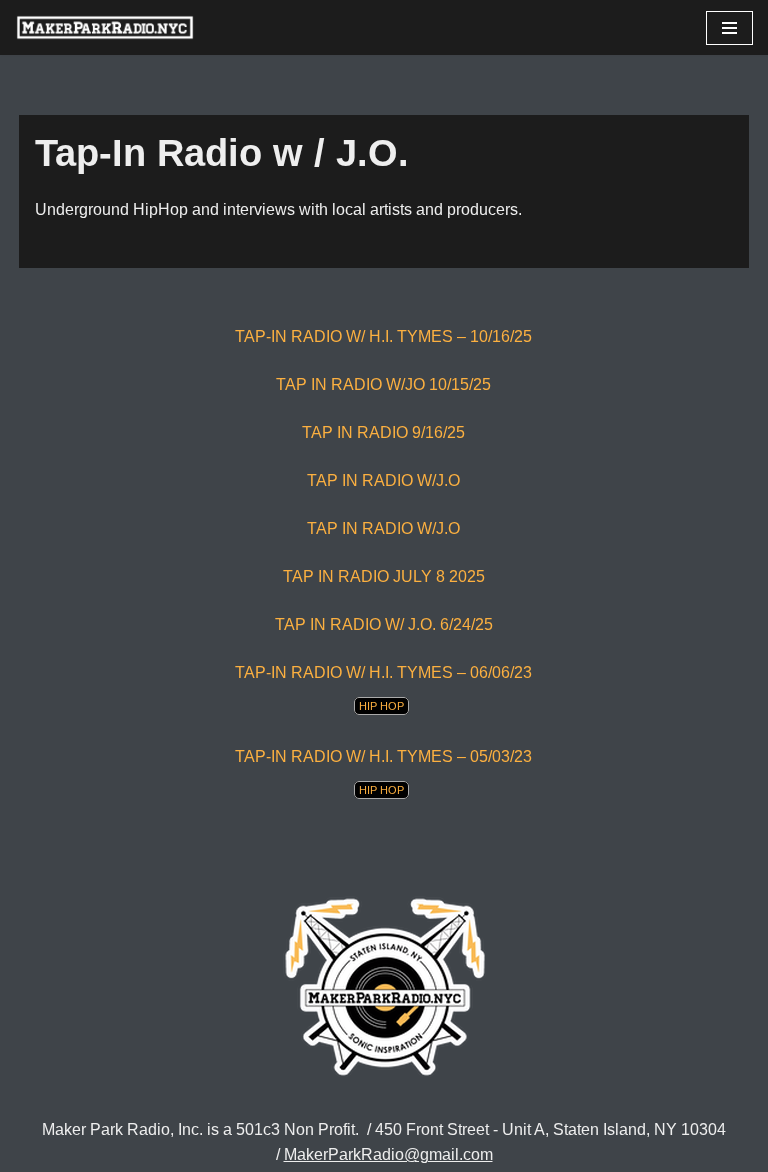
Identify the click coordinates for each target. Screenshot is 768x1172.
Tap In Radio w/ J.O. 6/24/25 (384, 624)
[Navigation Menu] (729, 28)
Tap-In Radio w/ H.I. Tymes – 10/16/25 (383, 336)
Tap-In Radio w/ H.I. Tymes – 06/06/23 (383, 672)
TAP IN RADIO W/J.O (383, 480)
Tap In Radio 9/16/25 (383, 432)
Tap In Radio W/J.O (383, 528)
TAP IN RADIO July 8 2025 (384, 576)
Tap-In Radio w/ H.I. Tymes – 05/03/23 (383, 756)
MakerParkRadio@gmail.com (388, 1154)
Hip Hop (381, 706)
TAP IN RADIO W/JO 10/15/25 (383, 384)
